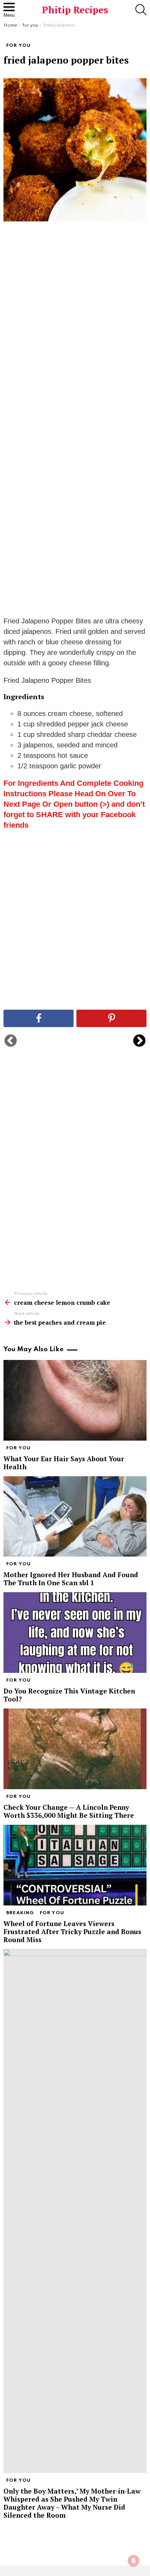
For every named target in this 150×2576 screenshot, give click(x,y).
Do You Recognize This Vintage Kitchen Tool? (69, 1695)
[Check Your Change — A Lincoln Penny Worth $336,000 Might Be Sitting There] (75, 1749)
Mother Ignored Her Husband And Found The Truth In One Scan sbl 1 (71, 1579)
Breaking (20, 1913)
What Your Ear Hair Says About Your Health (64, 1463)
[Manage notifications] (134, 2561)
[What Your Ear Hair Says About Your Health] (75, 1400)
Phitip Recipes (75, 10)
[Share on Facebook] (39, 1018)
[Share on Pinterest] (111, 1018)
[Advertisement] (75, 337)
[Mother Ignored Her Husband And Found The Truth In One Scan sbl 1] (75, 1517)
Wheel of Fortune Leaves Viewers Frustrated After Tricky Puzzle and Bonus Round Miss (72, 1931)
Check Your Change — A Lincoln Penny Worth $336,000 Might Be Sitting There (69, 1811)
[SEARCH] (141, 10)
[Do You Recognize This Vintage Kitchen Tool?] (75, 1633)
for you (18, 1448)
